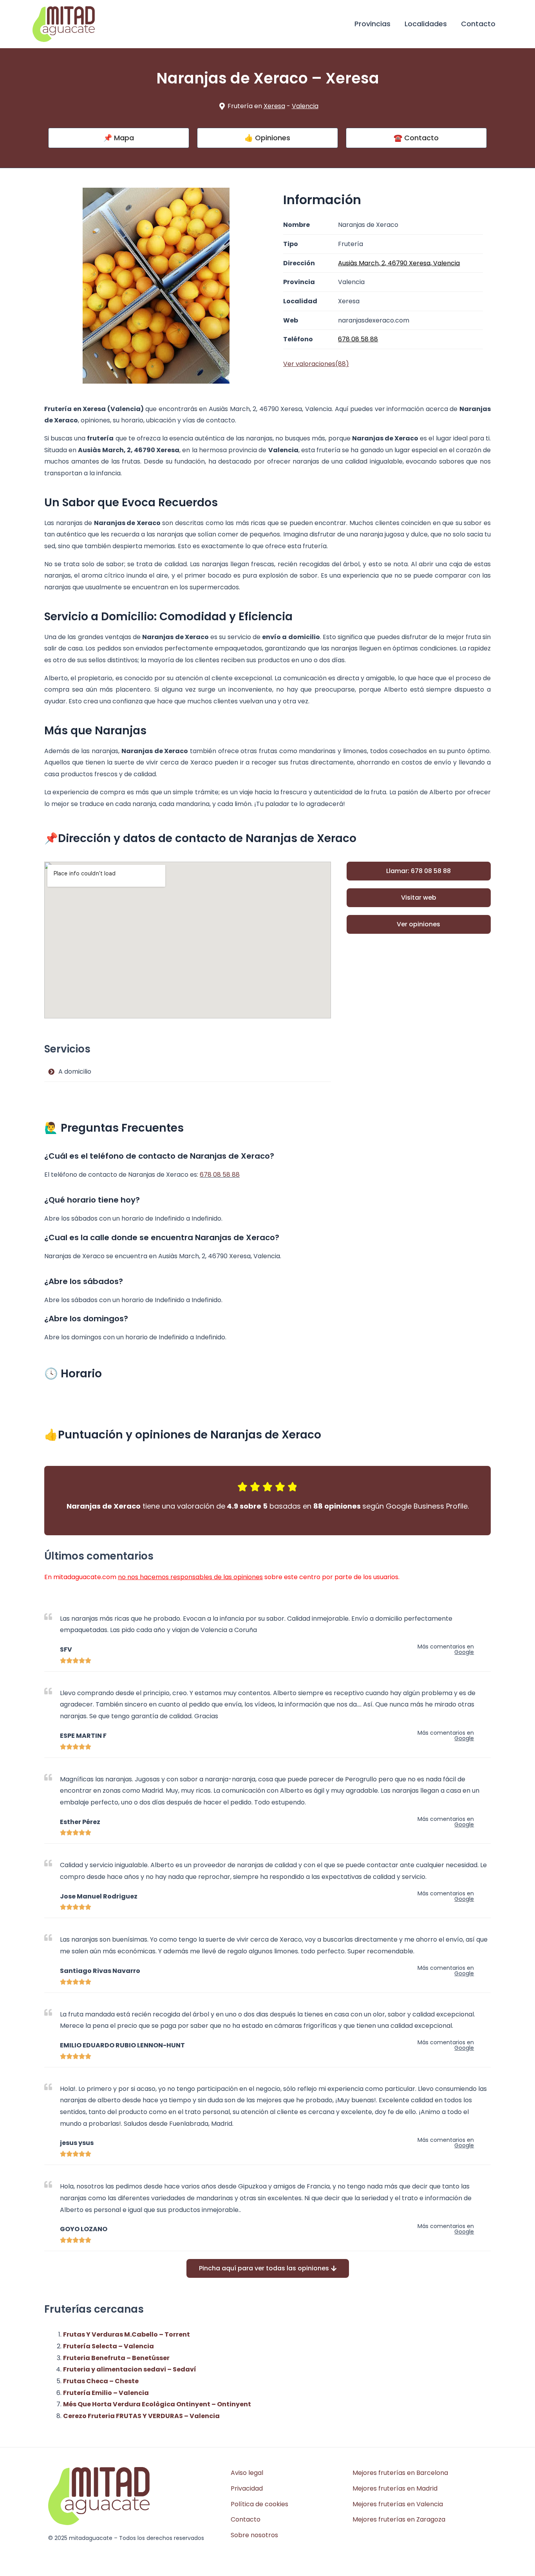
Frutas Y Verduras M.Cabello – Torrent (127, 2334)
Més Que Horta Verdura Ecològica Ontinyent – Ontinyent (157, 2404)
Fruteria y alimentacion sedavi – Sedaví (130, 2369)
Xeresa (274, 106)
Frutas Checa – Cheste (101, 2381)
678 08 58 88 (220, 1175)
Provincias (372, 24)
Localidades (426, 24)
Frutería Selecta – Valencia (108, 2346)
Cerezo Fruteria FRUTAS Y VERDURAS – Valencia (141, 2416)
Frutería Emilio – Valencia (106, 2393)
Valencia (305, 106)
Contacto (478, 24)
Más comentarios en (446, 1649)
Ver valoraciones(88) (316, 364)
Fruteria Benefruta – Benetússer (116, 2358)
